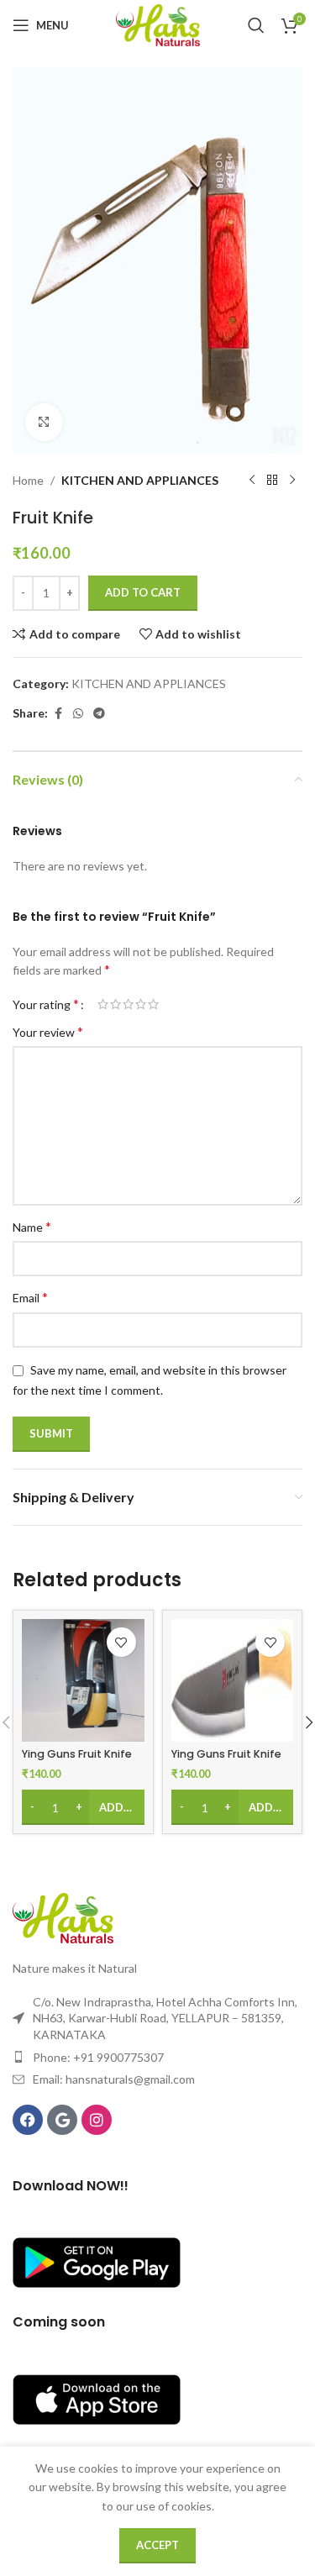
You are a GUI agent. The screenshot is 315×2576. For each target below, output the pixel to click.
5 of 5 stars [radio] (153, 1004)
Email (30, 1297)
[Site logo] (158, 24)
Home (28, 480)
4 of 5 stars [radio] (141, 1004)
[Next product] (292, 481)
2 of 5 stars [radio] (115, 1004)
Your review (48, 1031)
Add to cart (143, 592)
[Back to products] (272, 481)
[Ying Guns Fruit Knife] (83, 1680)
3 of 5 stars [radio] (128, 1004)
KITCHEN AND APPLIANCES (140, 480)
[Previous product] (252, 481)
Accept (157, 2545)
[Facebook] (28, 2120)
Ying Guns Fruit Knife (77, 1754)
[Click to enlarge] (44, 422)
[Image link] (63, 1917)
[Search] (256, 25)
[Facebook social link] (58, 714)
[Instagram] (97, 2120)
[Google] (62, 2120)
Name (32, 1226)
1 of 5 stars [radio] (103, 1004)
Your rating (46, 1004)
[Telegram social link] (99, 714)
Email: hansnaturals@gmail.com (114, 2079)
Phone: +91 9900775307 (98, 2057)
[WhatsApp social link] (78, 714)
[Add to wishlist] (121, 1642)
